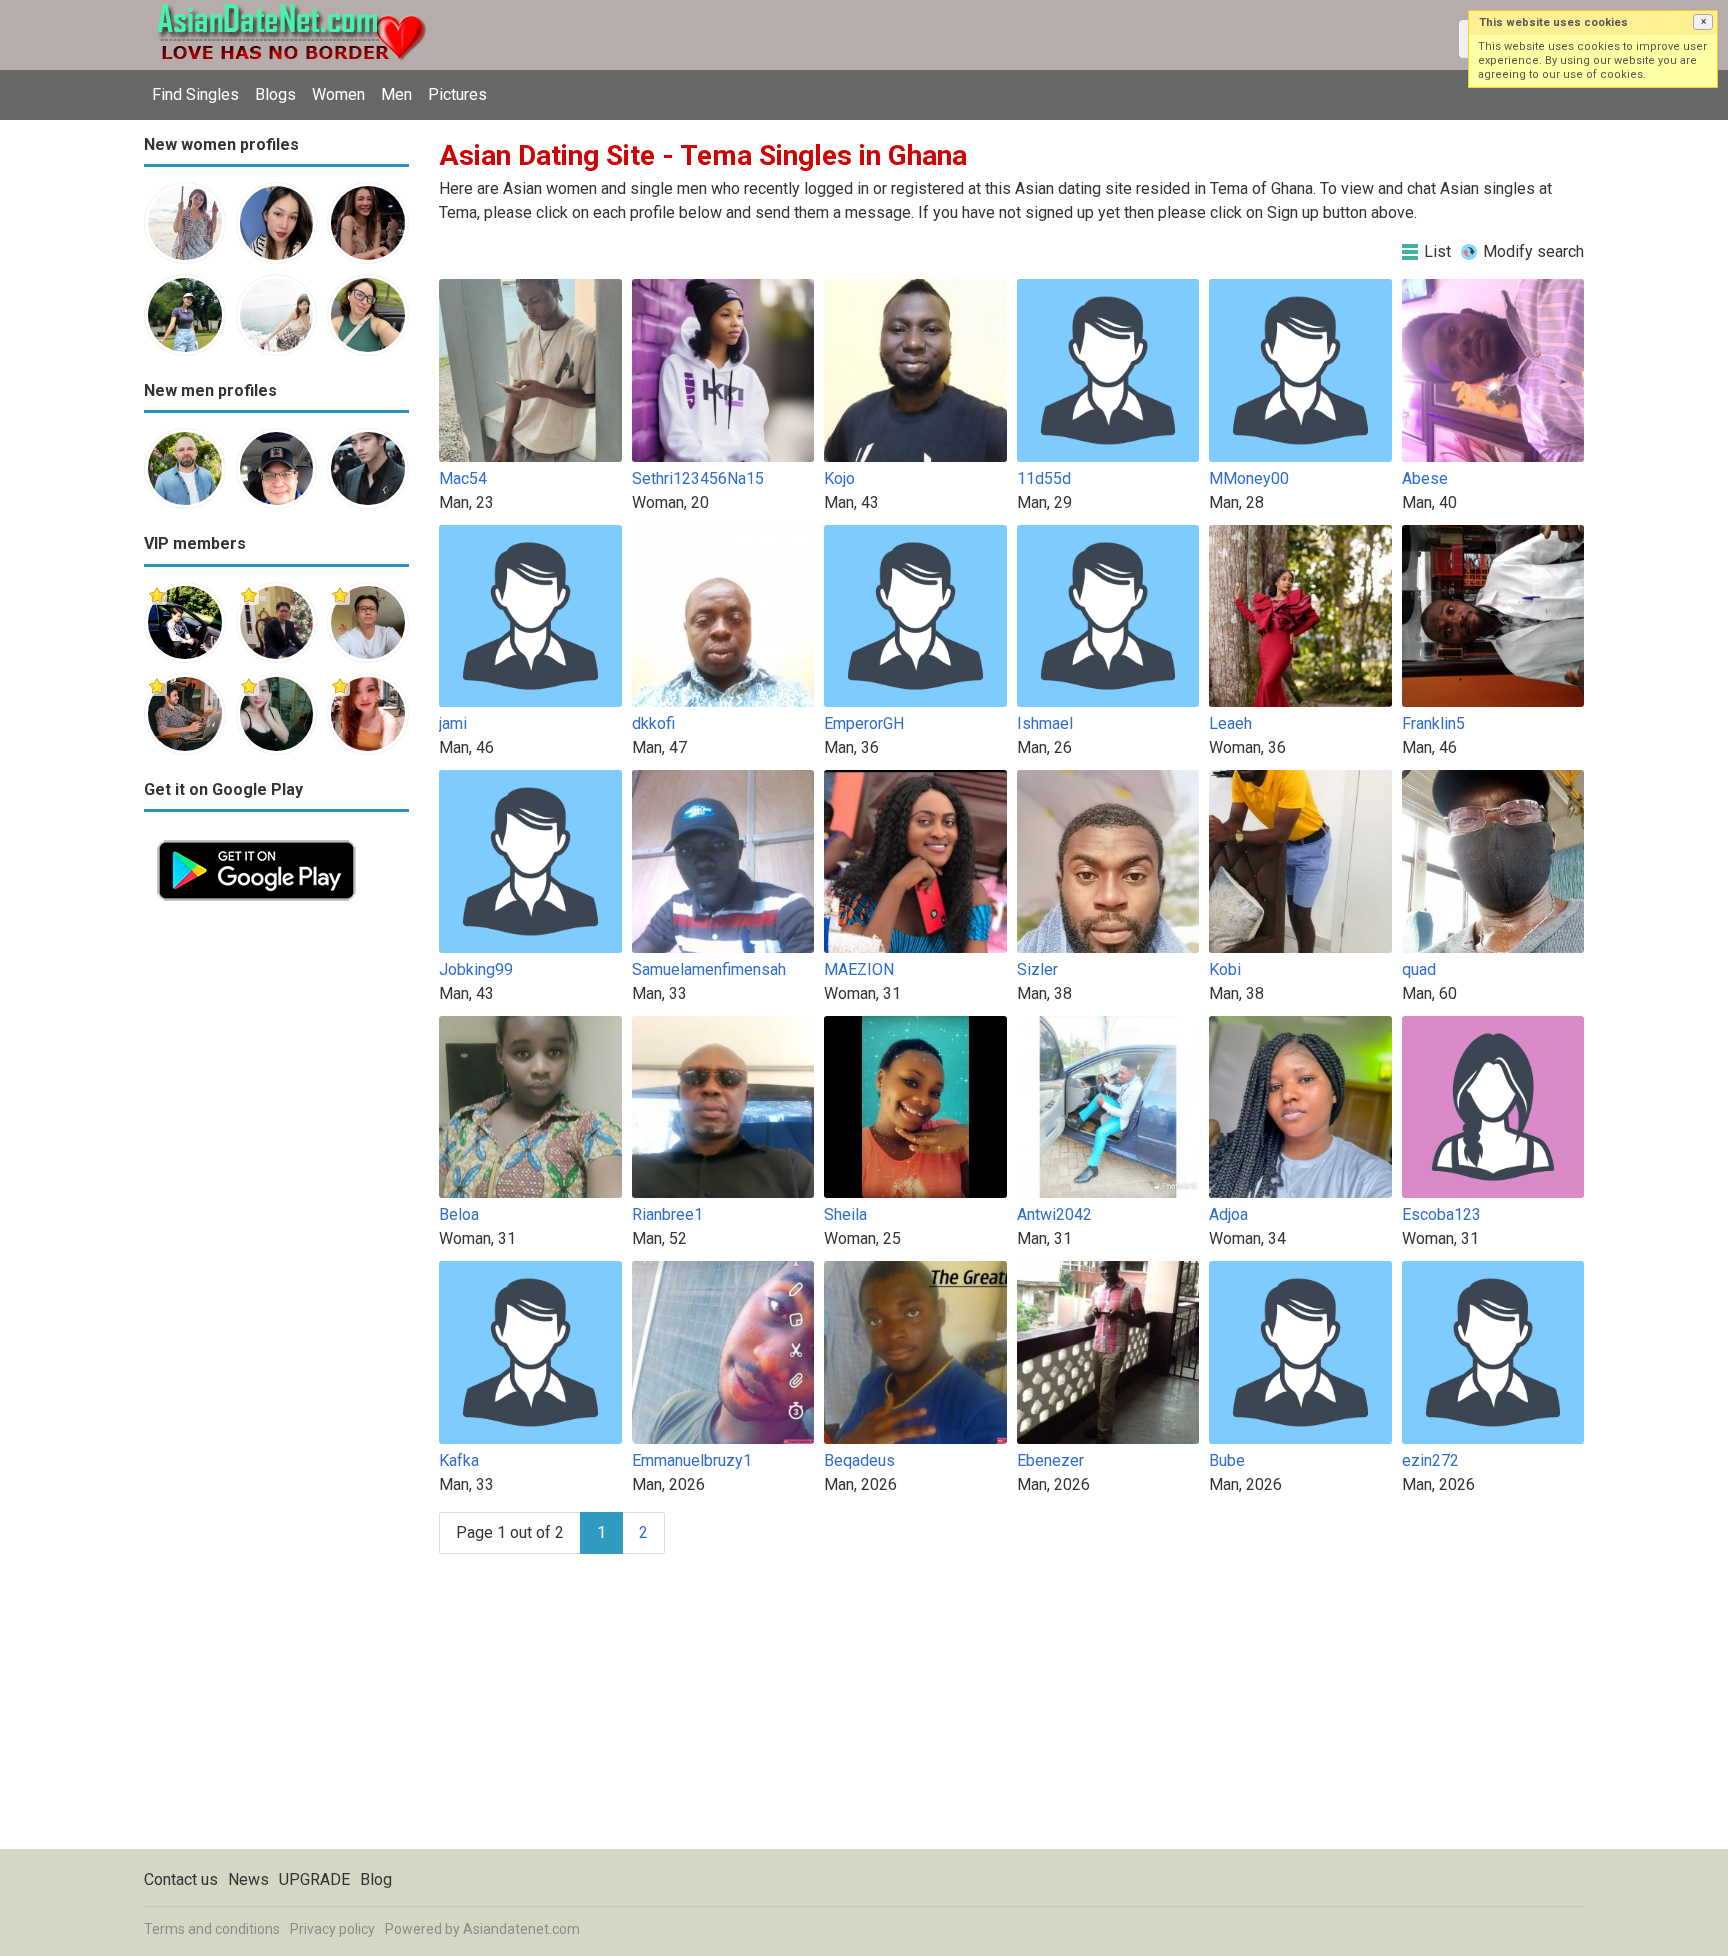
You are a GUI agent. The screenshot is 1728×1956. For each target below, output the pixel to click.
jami (453, 723)
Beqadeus (859, 1460)
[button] (1703, 22)
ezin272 (1430, 1460)
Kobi (1225, 969)
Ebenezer (1050, 1460)
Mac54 (463, 478)
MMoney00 (1249, 478)
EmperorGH (864, 723)
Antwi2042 (1054, 1214)
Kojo (839, 478)
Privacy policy (332, 1929)
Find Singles (195, 94)
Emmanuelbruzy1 (692, 1460)
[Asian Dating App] (256, 838)
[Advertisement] (276, 1214)
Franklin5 (1433, 723)
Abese (1425, 478)
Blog (376, 1879)
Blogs (275, 94)
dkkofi (653, 723)
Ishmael (1045, 723)
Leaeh (1230, 723)
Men (396, 94)
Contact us (181, 1879)
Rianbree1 (667, 1214)
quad (1419, 969)
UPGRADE (314, 1879)
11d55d (1044, 478)
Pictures (457, 94)
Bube (1227, 1460)
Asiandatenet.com (521, 1929)
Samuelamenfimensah (709, 969)
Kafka (459, 1460)
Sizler (1037, 969)
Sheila (845, 1214)
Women (338, 94)
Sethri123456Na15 (698, 478)
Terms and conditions (212, 1929)
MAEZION (859, 969)
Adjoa (1228, 1214)
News (248, 1879)
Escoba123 (1441, 1214)
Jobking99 (476, 969)
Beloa (459, 1214)
